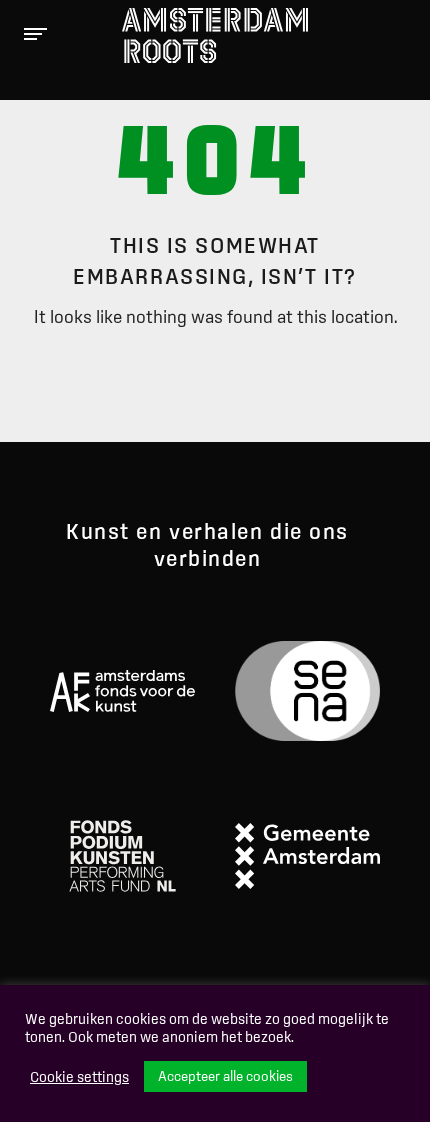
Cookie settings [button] (79, 1077)
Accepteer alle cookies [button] (225, 1076)
